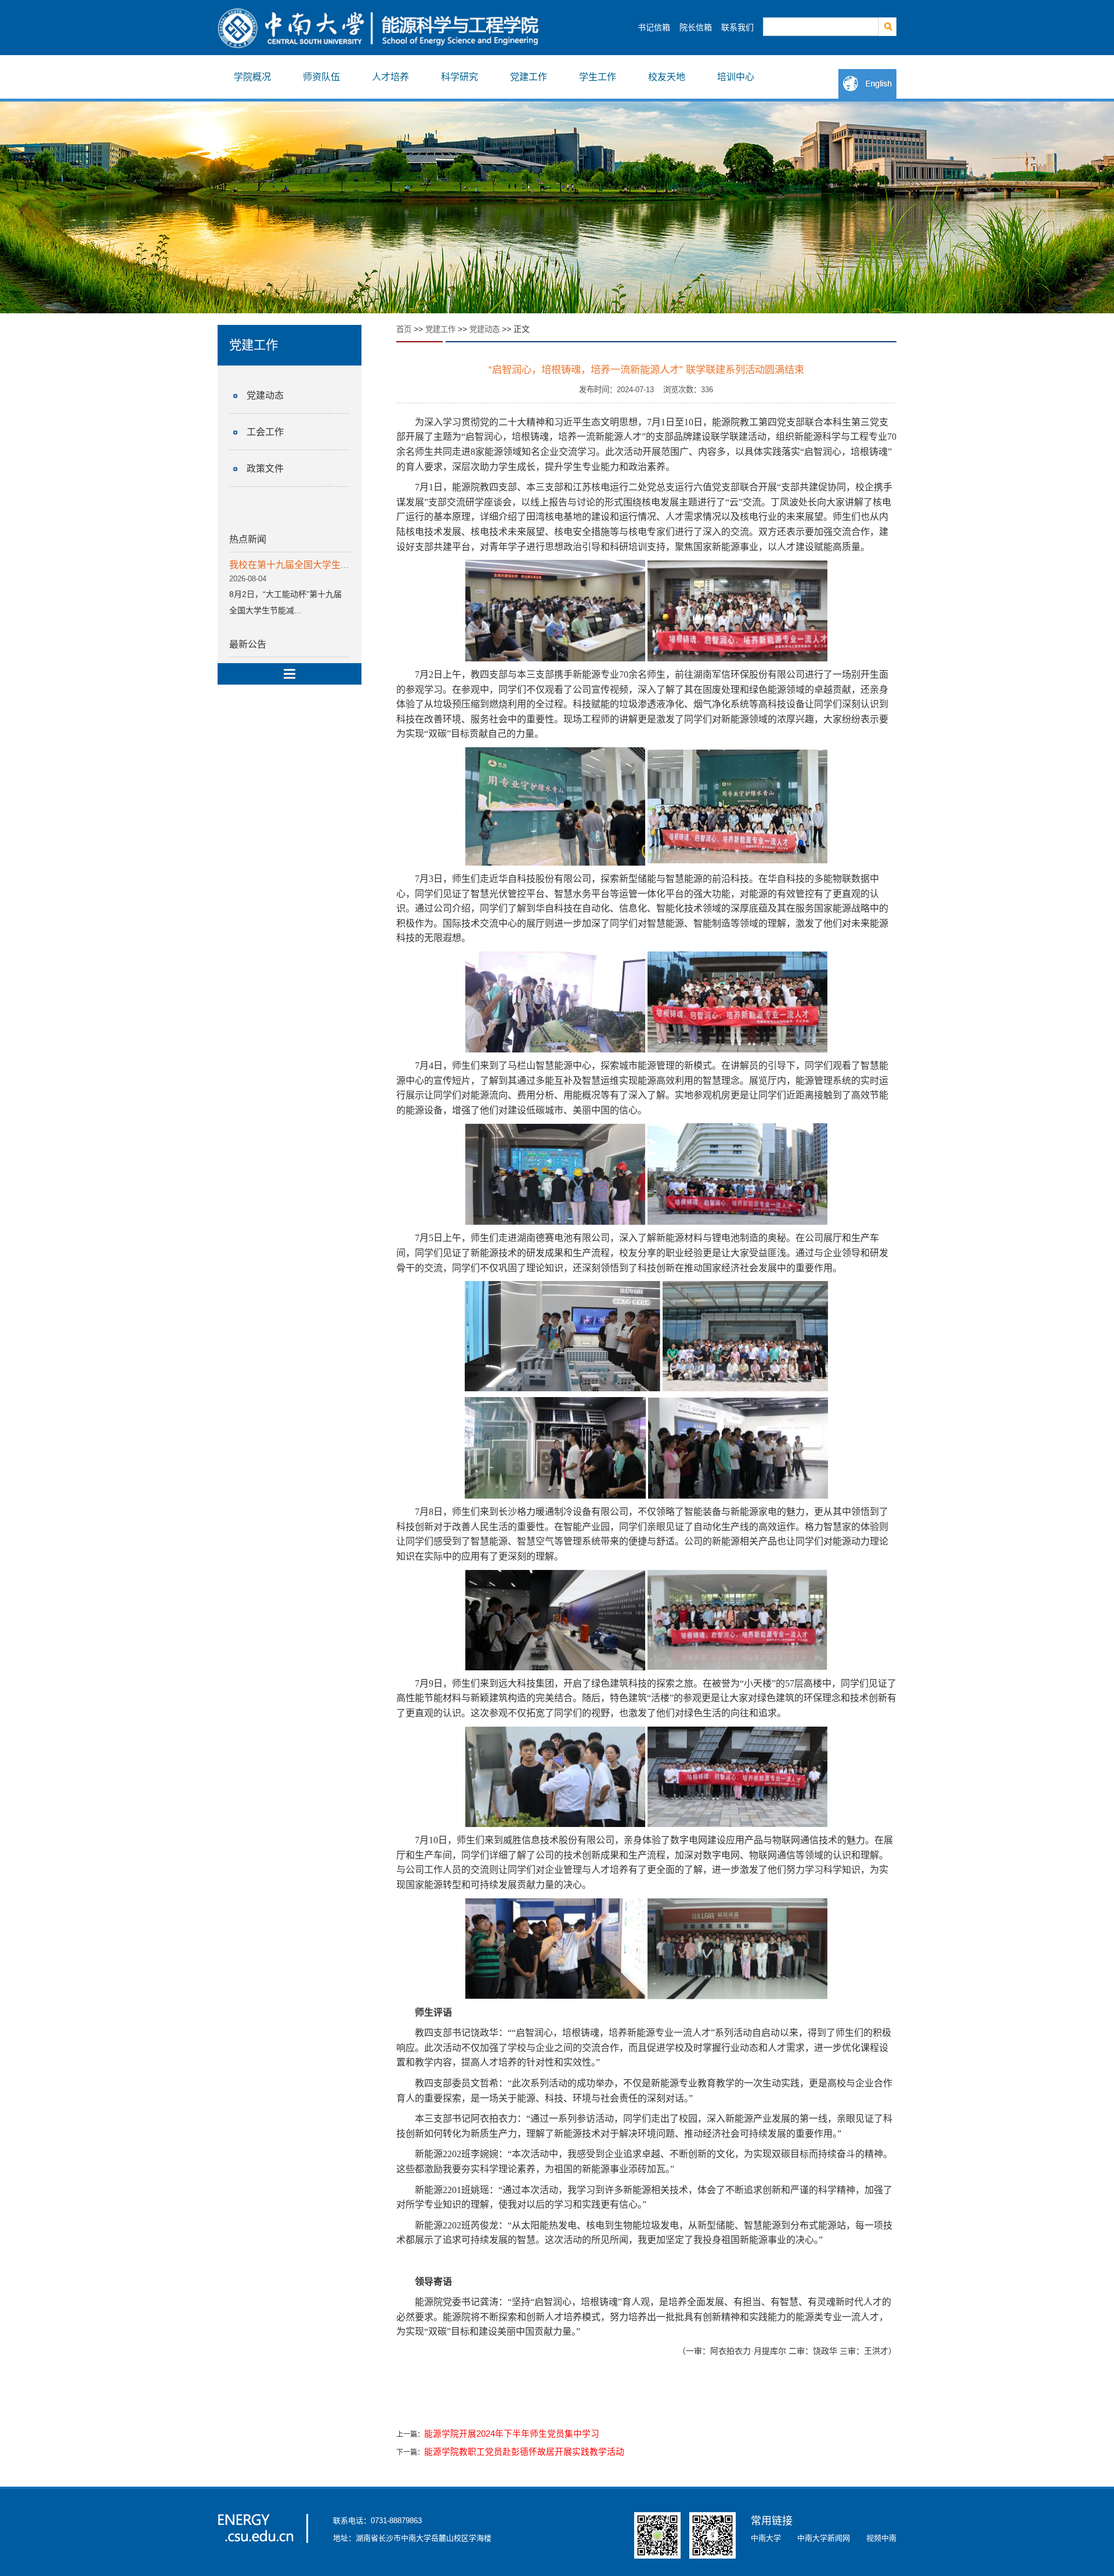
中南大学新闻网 (824, 2538)
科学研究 (460, 77)
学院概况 (252, 77)
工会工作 (265, 432)
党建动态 (265, 395)
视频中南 (881, 2538)
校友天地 (667, 77)
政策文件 (265, 468)
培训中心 (736, 77)
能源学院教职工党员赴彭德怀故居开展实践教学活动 (524, 2452)
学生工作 (598, 77)
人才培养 (390, 77)
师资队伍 (321, 77)
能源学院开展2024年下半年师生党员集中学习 (512, 2434)
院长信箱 (696, 27)
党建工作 (529, 77)
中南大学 (766, 2538)
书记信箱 (654, 27)
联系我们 (737, 27)
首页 (404, 329)
